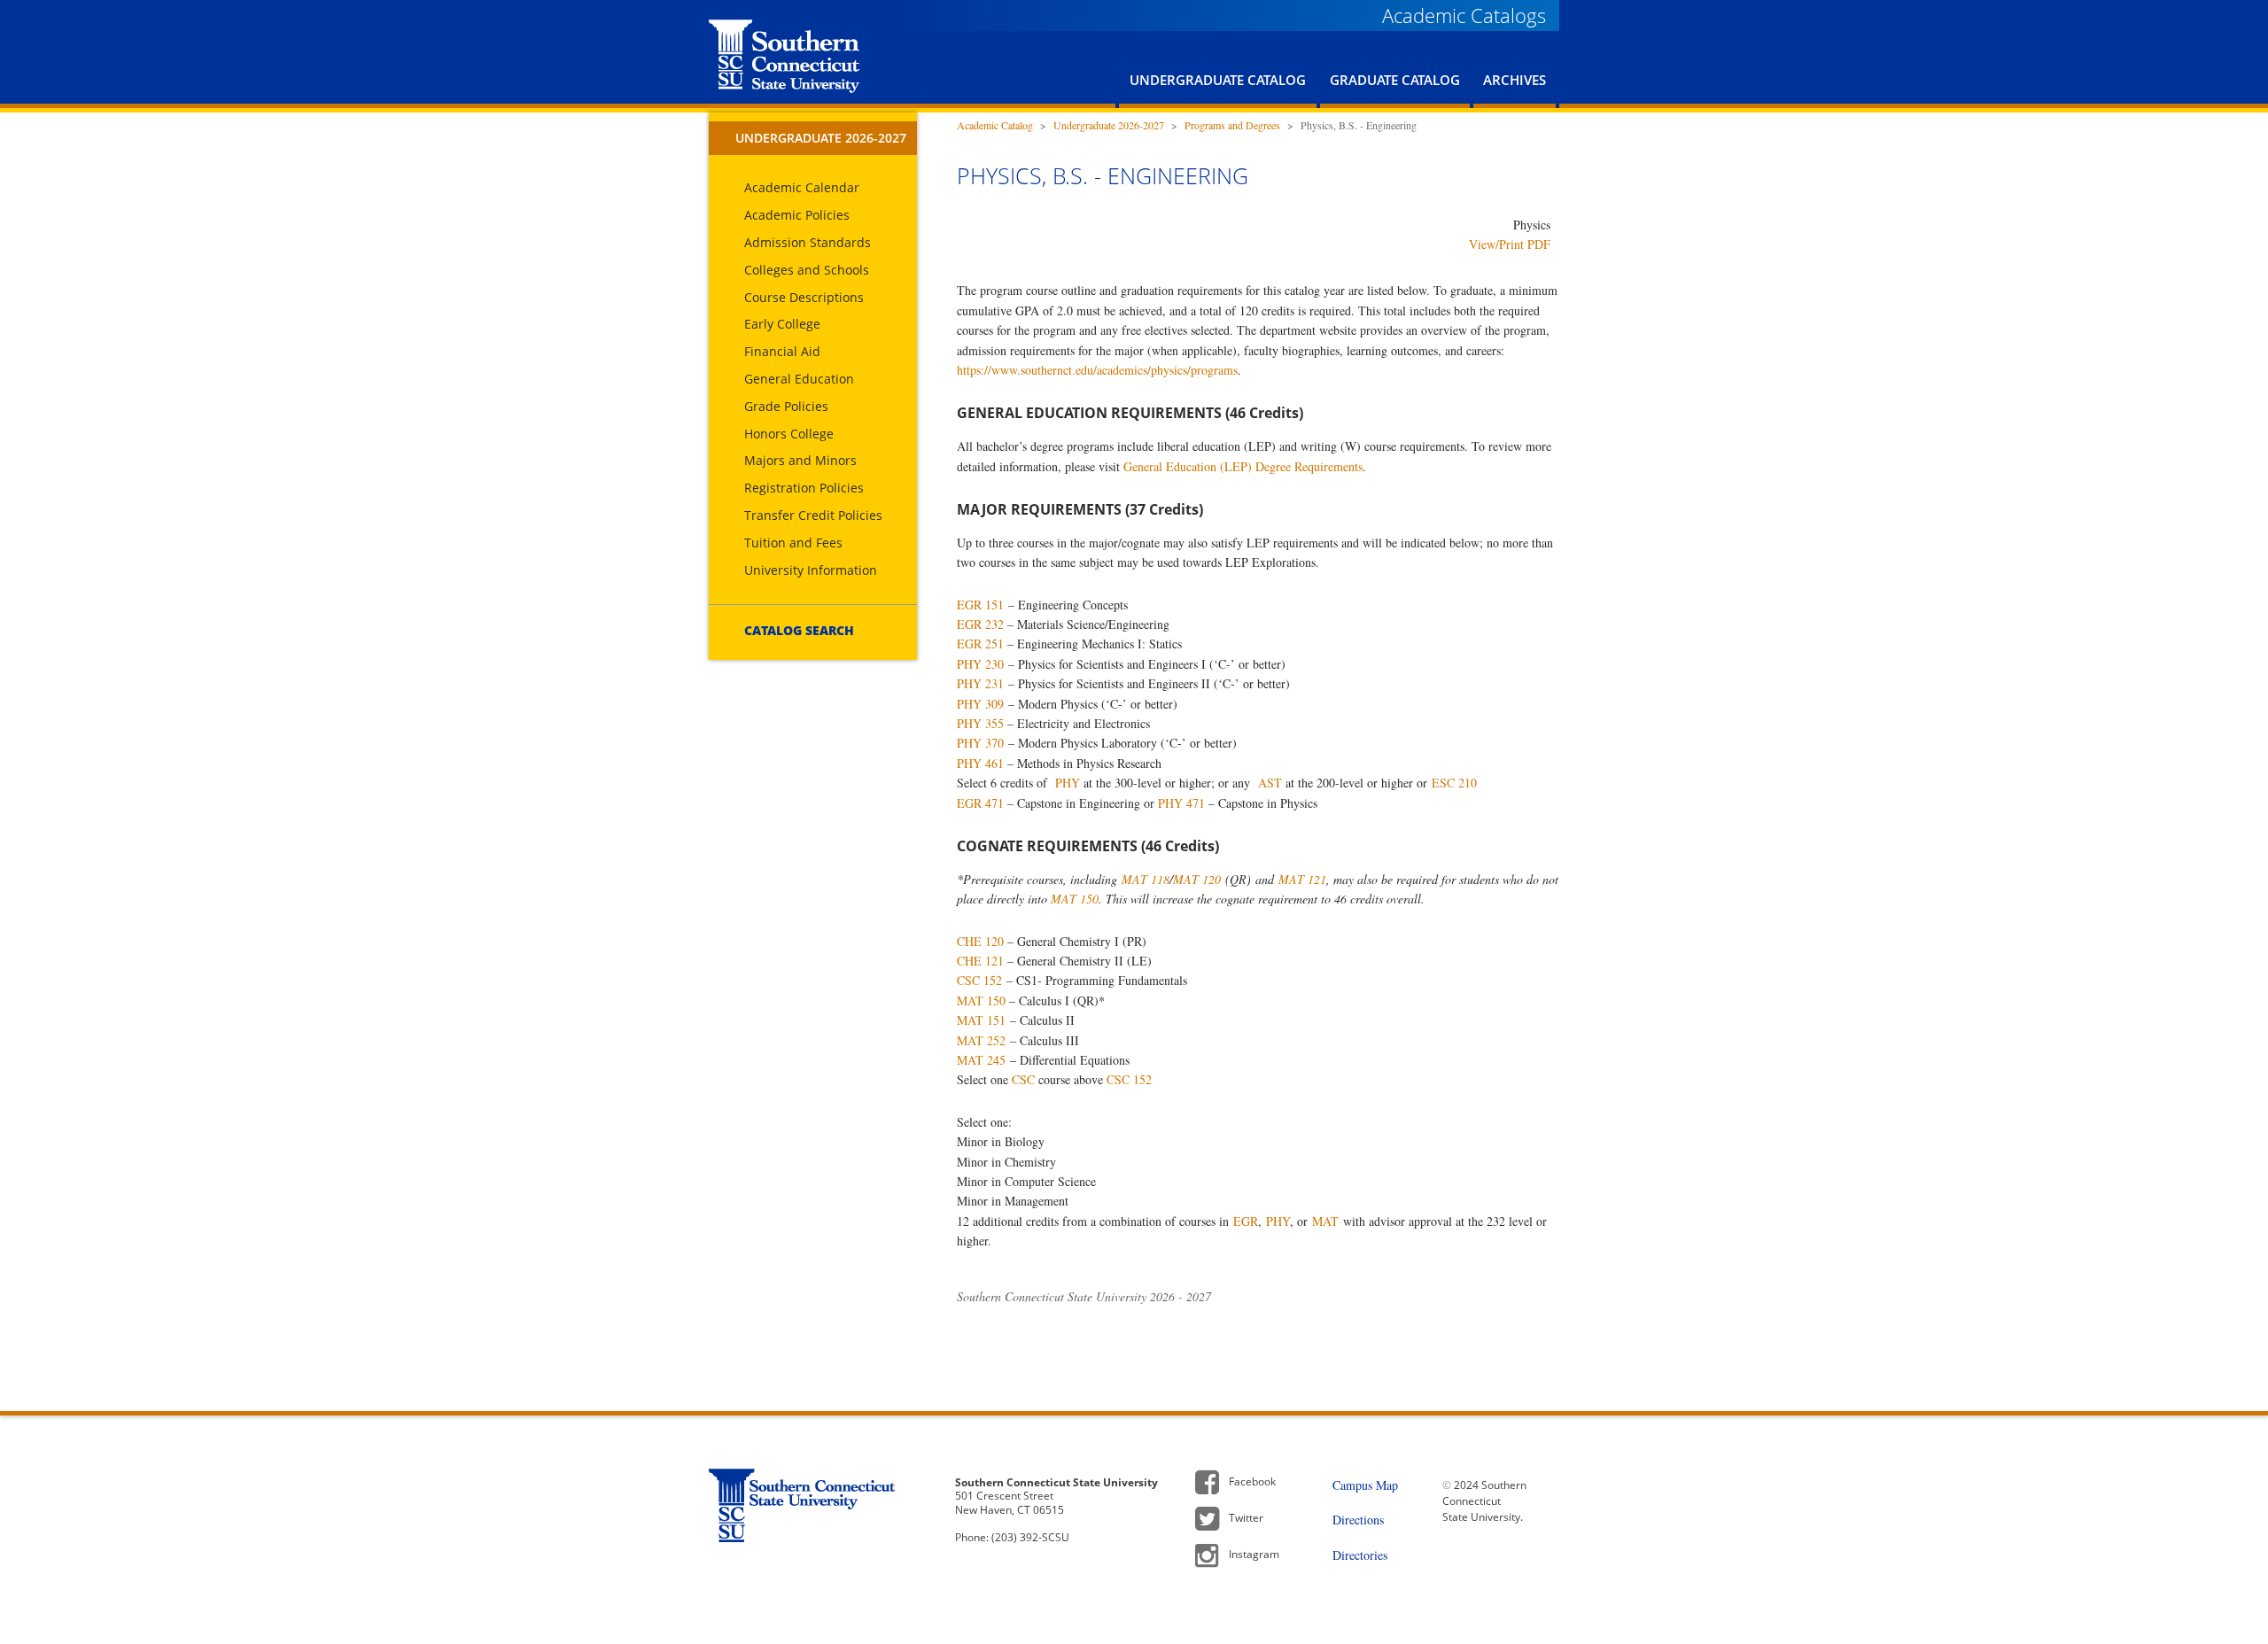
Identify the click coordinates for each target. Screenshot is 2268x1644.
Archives (1515, 80)
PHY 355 (980, 723)
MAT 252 (981, 1040)
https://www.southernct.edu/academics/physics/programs (1097, 370)
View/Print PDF (1510, 244)
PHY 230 (980, 664)
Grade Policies (786, 406)
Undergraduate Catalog (1218, 80)
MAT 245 (981, 1060)
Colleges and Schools (807, 270)
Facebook (1252, 1481)
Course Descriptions (804, 297)
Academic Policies (797, 215)
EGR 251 (980, 644)
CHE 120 (980, 941)
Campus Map (1365, 1485)
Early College (782, 324)
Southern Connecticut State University (784, 56)
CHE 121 (980, 961)
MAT (1325, 1221)
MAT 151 (981, 1020)
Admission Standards (808, 242)
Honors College (789, 434)
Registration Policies (804, 488)
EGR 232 (980, 624)
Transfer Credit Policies (813, 515)
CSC (1023, 1079)
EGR (1246, 1221)
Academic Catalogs (1464, 15)
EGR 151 (980, 605)
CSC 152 (979, 980)
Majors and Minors (800, 460)
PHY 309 (980, 704)
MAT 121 (1302, 879)
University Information (811, 570)
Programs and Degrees (1232, 125)
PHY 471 (1181, 803)
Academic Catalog (995, 125)
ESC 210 (1454, 783)
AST (1270, 783)
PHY (1068, 783)
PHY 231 (980, 683)
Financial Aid (782, 351)
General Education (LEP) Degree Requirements (1243, 466)
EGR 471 (980, 803)
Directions (1358, 1520)
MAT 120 (1197, 879)
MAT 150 (1075, 899)
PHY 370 (980, 743)
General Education (799, 379)
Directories (1360, 1555)
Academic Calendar (802, 187)
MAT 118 (1146, 879)
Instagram (1254, 1554)
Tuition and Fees (793, 543)
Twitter (1246, 1518)
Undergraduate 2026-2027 (821, 138)
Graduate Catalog (1395, 80)
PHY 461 (980, 763)
